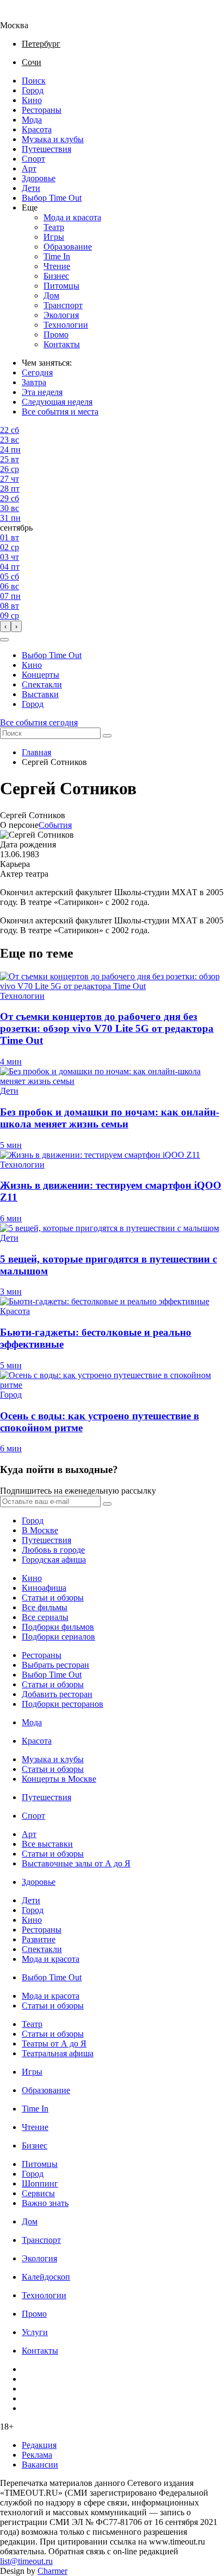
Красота (37, 129)
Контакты (62, 344)
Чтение (57, 266)
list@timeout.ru (26, 2561)
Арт (29, 168)
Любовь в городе (53, 1550)
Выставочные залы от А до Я (76, 1863)
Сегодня (37, 372)
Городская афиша (54, 1560)
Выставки (40, 694)
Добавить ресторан (57, 1694)
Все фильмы (45, 1607)
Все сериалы (45, 1617)
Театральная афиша (58, 2053)
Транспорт (63, 305)
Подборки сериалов (58, 1637)
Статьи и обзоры (53, 1598)
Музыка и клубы (53, 139)
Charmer (52, 2571)
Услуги (35, 2332)
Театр (54, 227)
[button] (4, 640)
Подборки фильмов (58, 1627)
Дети (31, 188)
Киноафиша (44, 1588)
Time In (57, 256)
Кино (32, 100)
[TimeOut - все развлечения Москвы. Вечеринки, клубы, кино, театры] (24, 15)
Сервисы (38, 2193)
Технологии (66, 325)
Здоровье (39, 178)
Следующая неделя (57, 402)
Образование (68, 247)
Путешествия (46, 149)
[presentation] (5, 626)
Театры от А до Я (54, 2043)
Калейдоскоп (46, 2277)
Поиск (34, 81)
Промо (56, 334)
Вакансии (40, 2465)
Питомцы (61, 286)
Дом (51, 295)
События (55, 825)
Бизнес (56, 276)
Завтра (34, 382)
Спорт (33, 159)
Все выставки (47, 1844)
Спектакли (42, 684)
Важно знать (45, 2203)
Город (33, 90)
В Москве (40, 1530)
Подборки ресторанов (63, 1704)
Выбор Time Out (52, 198)
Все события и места (60, 412)
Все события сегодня (39, 722)
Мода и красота (72, 217)
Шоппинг (40, 2183)
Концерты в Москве (59, 1779)
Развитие (39, 1939)
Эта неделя (42, 392)
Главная (36, 752)
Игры (54, 237)
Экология (61, 315)
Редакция (39, 2445)
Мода (32, 120)
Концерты (41, 675)
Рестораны (42, 110)
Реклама (37, 2455)
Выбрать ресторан (55, 1665)
